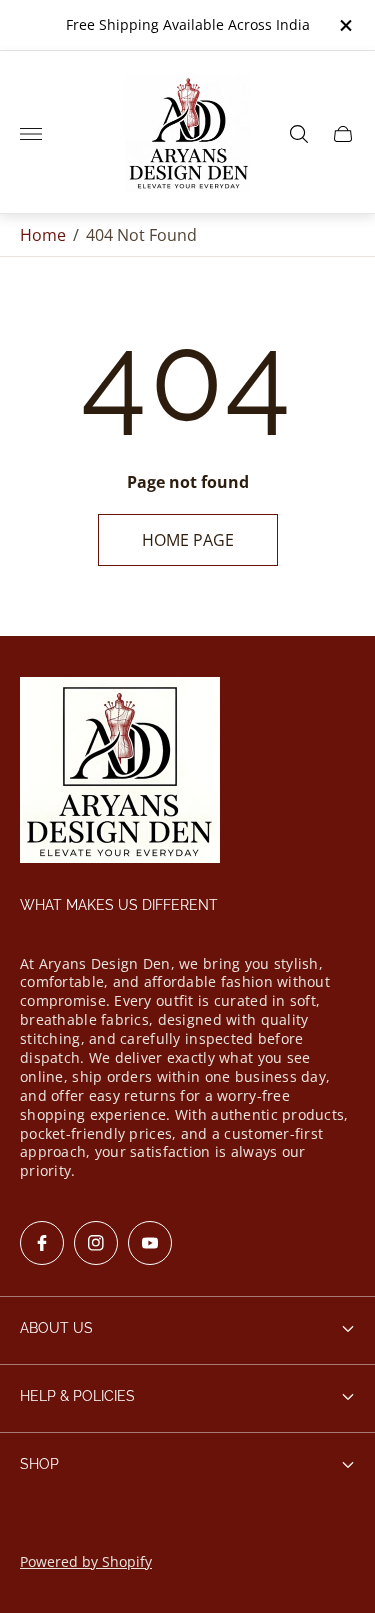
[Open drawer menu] (31, 134)
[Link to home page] (120, 771)
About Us (56, 1328)
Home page (188, 540)
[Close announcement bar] (344, 25)
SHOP (39, 1464)
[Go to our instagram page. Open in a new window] (96, 1243)
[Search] (299, 134)
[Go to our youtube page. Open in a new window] (150, 1243)
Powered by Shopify (86, 1561)
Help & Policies (77, 1396)
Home (43, 235)
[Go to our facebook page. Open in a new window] (42, 1243)
